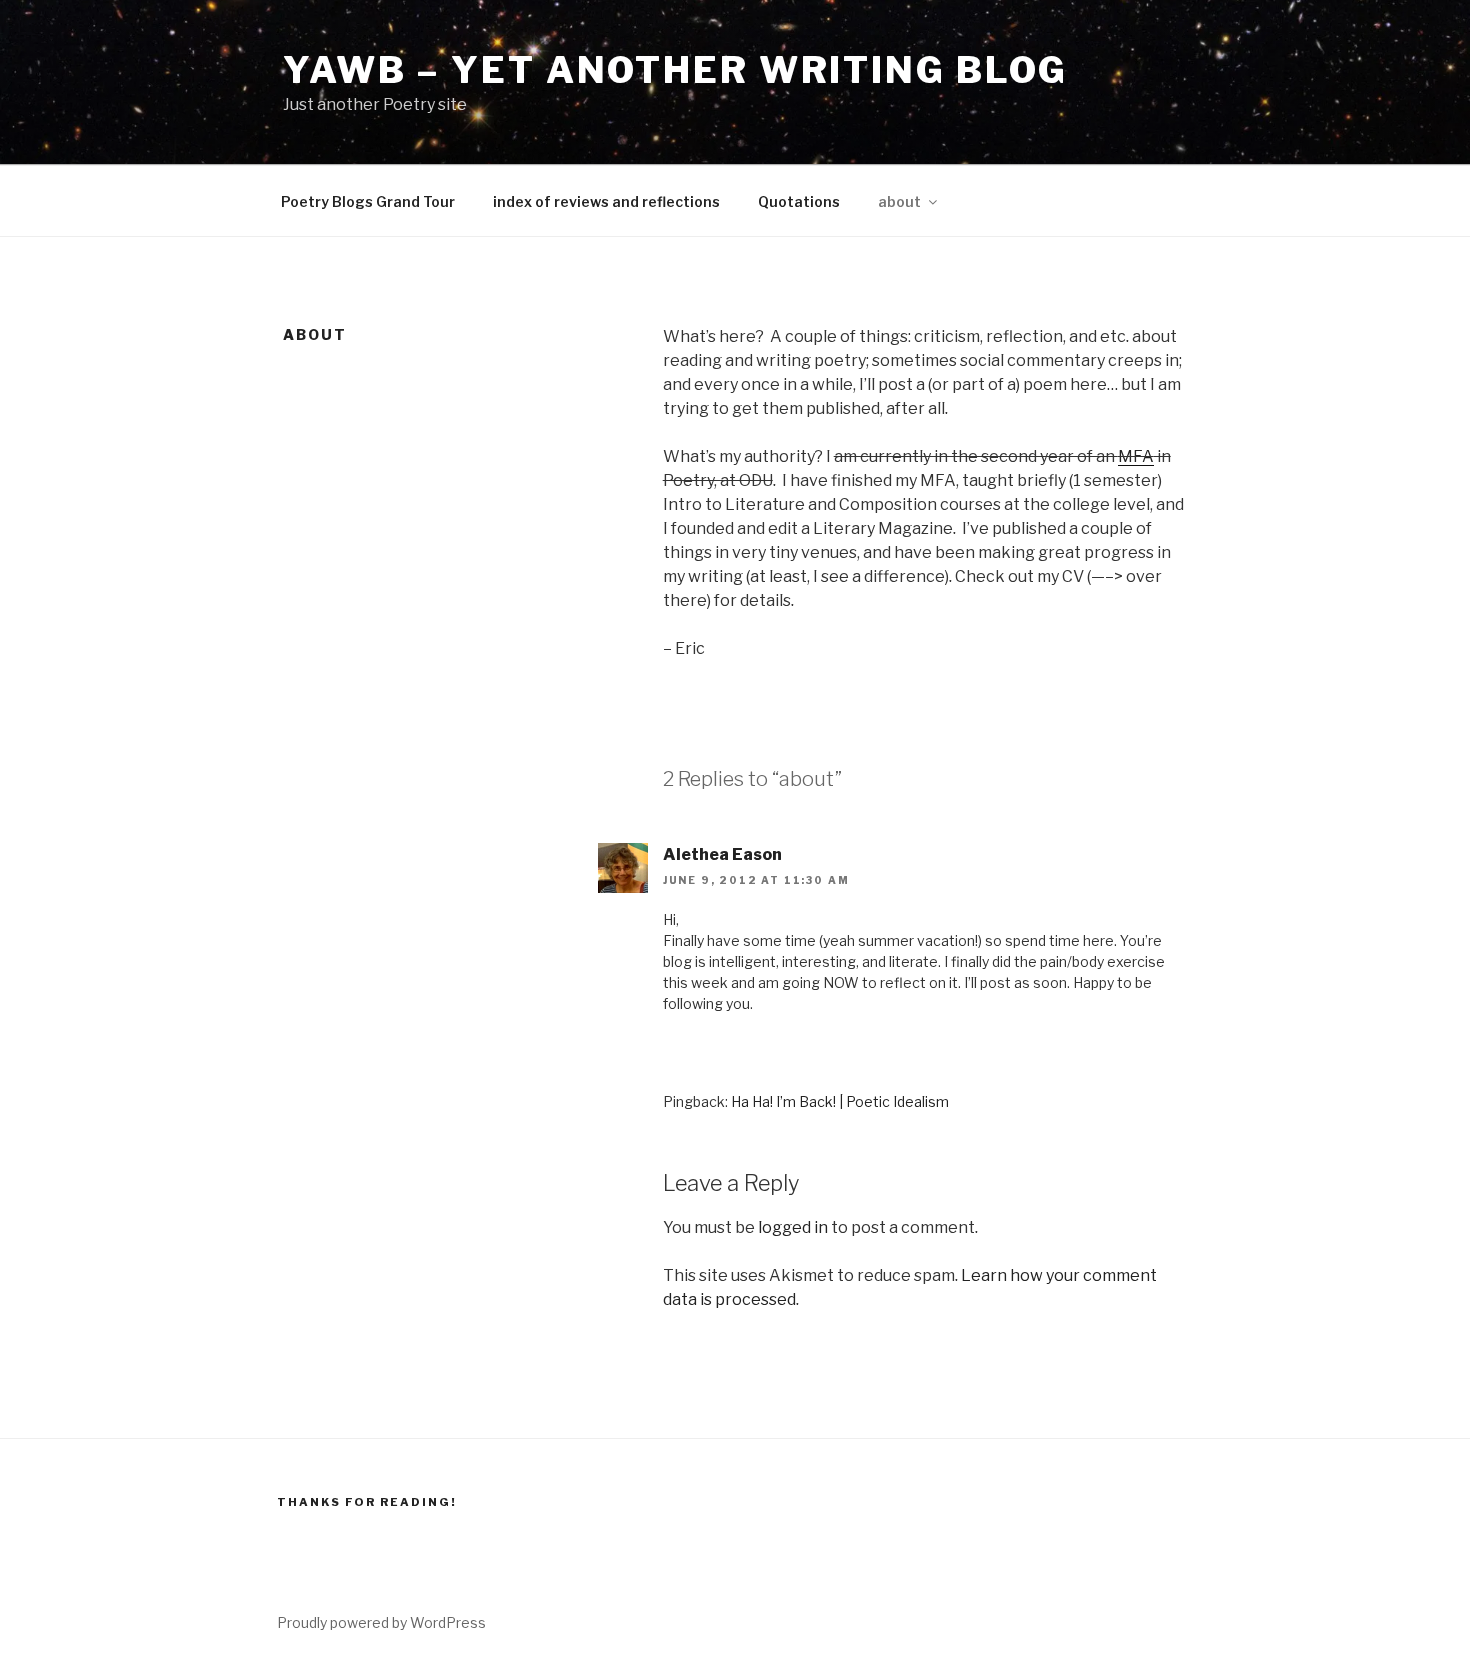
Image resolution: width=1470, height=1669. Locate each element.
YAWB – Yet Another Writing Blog (675, 70)
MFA (1136, 456)
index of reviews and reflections (606, 201)
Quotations (799, 201)
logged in (793, 1227)
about (899, 201)
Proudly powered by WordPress (381, 1622)
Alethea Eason (722, 854)
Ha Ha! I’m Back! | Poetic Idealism (840, 1101)
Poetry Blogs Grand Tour (368, 201)
